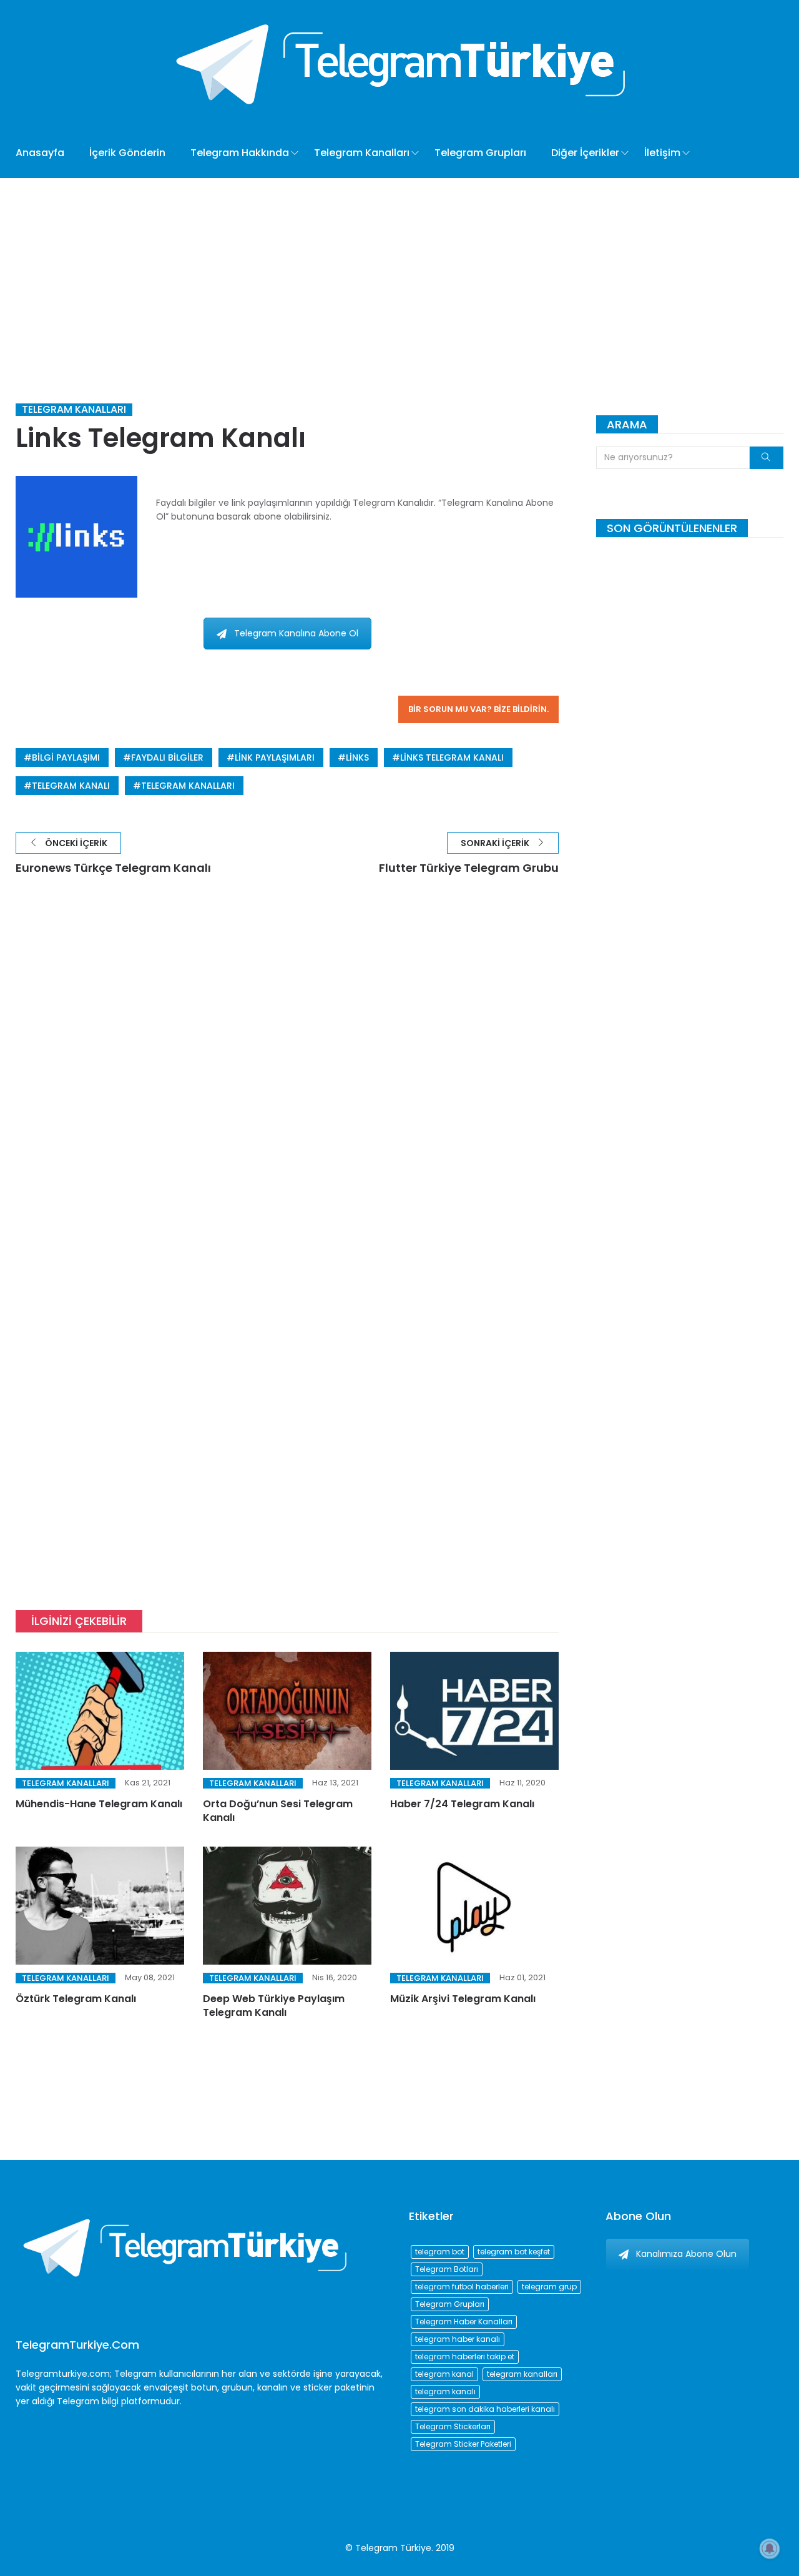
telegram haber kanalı (458, 2339)
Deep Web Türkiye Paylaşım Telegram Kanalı (274, 2006)
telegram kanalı (71, 786)
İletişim (662, 153)
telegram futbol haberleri (462, 2287)
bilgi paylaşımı (66, 758)
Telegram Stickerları (453, 2426)
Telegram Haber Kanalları (464, 2322)
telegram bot (440, 2252)
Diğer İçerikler (585, 153)
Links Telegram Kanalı (452, 758)
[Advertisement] (399, 272)
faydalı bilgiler (167, 758)
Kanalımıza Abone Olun (686, 2254)
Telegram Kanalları (362, 153)
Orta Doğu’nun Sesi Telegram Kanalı (278, 1811)
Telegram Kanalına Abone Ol (296, 633)
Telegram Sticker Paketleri (463, 2444)
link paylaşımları (275, 758)
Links (357, 758)
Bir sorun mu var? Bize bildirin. (478, 709)
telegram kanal (444, 2374)
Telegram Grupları (480, 153)
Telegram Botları (447, 2269)
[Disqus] (287, 1075)
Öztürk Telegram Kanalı (76, 1999)
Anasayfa (40, 153)
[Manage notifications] (770, 2549)
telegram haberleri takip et (465, 2356)
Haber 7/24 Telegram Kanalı (462, 1804)
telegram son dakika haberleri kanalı (485, 2409)
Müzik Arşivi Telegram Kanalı (463, 1999)
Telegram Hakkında (240, 153)
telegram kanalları (188, 786)
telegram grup (549, 2287)
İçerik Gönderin (127, 153)
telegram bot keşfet (514, 2252)
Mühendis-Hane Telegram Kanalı (99, 1804)
